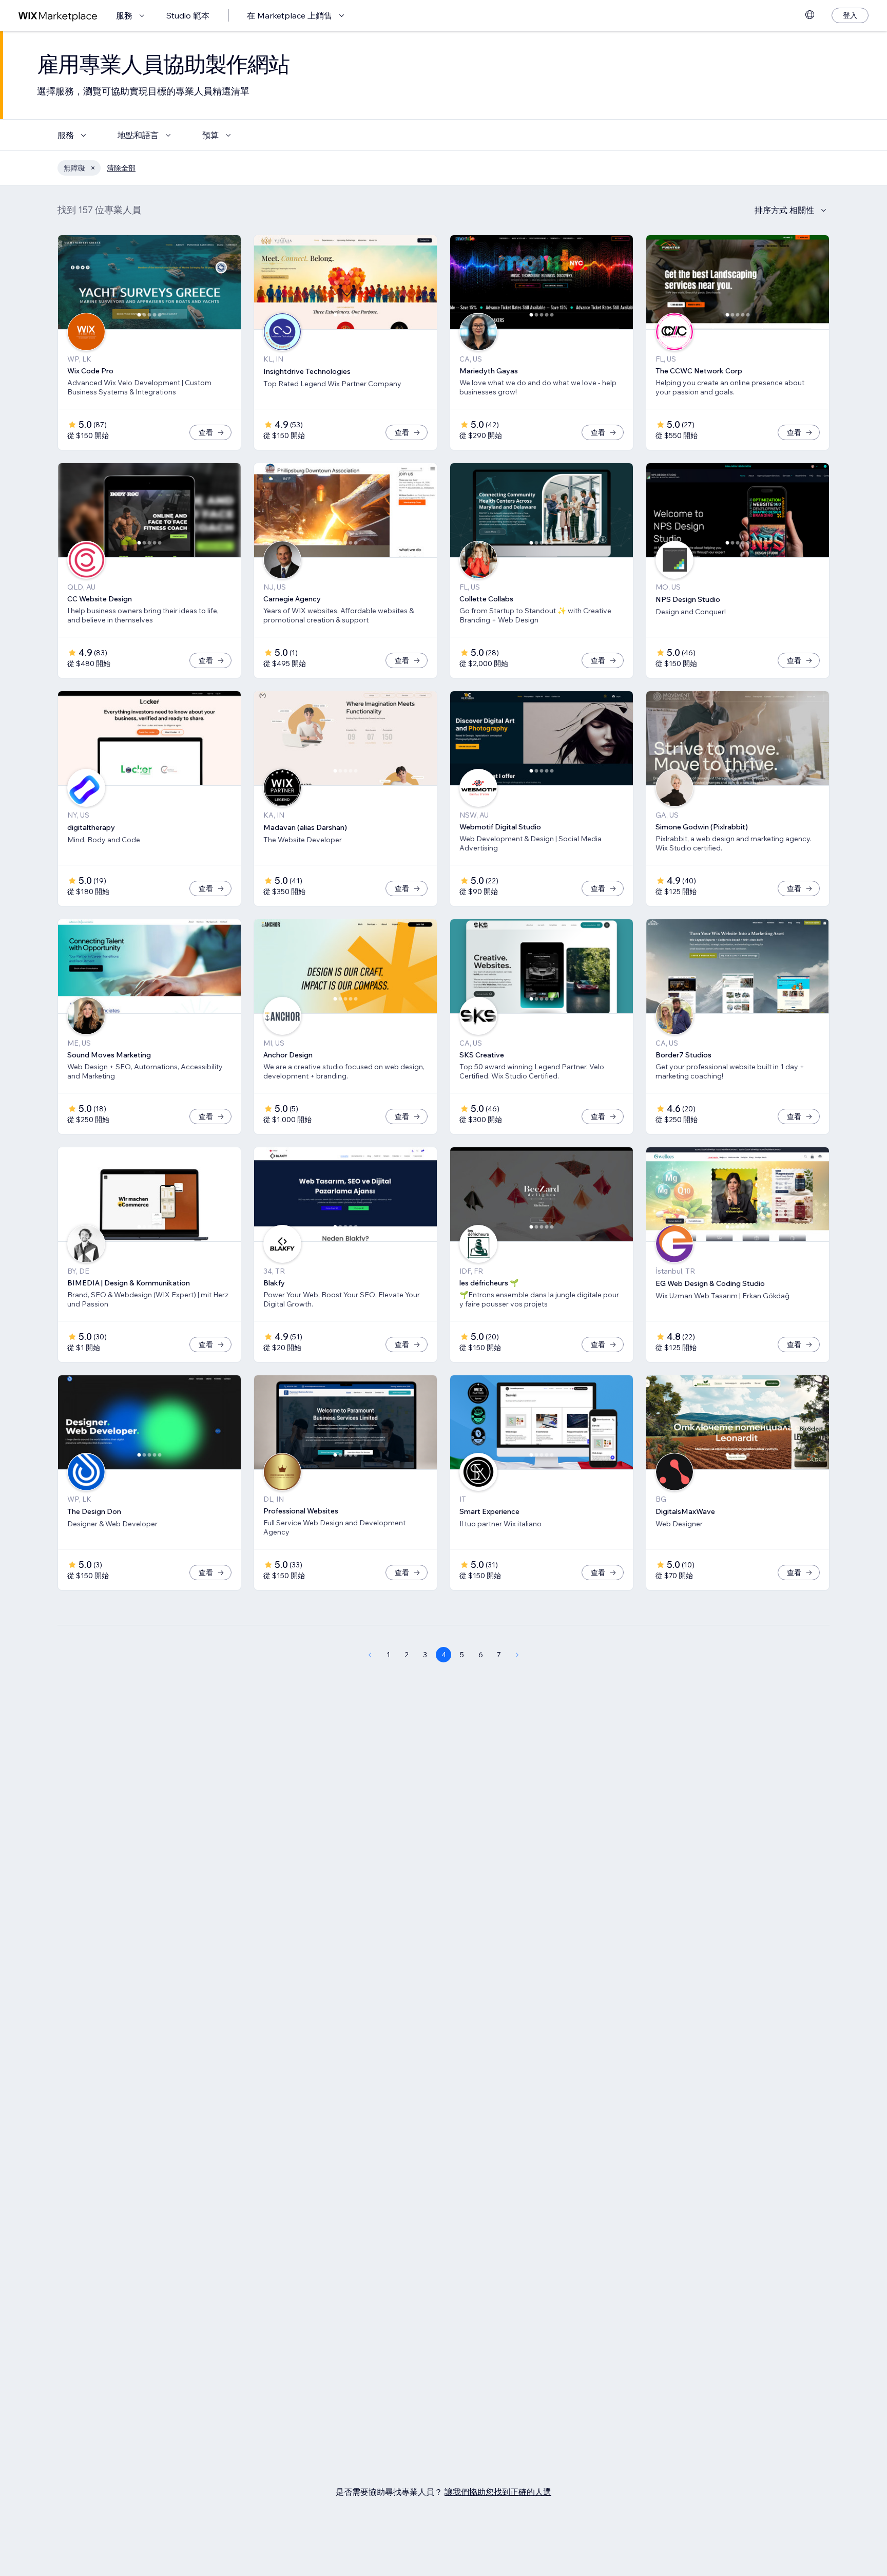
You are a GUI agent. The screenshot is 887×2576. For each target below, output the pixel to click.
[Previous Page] (370, 1655)
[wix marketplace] (58, 16)
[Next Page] (517, 1655)
